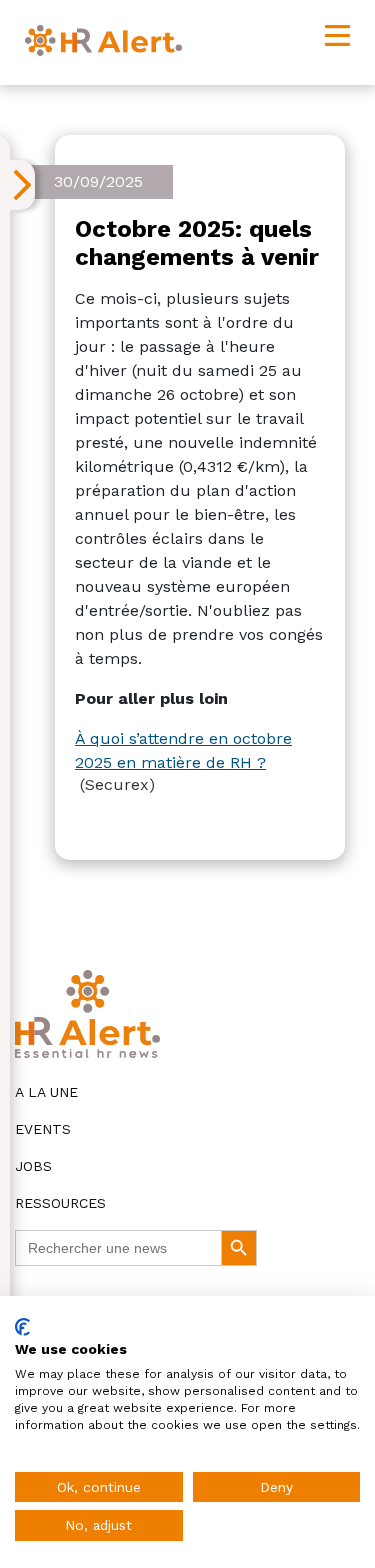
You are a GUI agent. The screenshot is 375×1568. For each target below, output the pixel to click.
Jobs (33, 1166)
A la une (46, 1092)
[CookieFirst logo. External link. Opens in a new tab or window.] (22, 1327)
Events (43, 1129)
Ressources (60, 1203)
